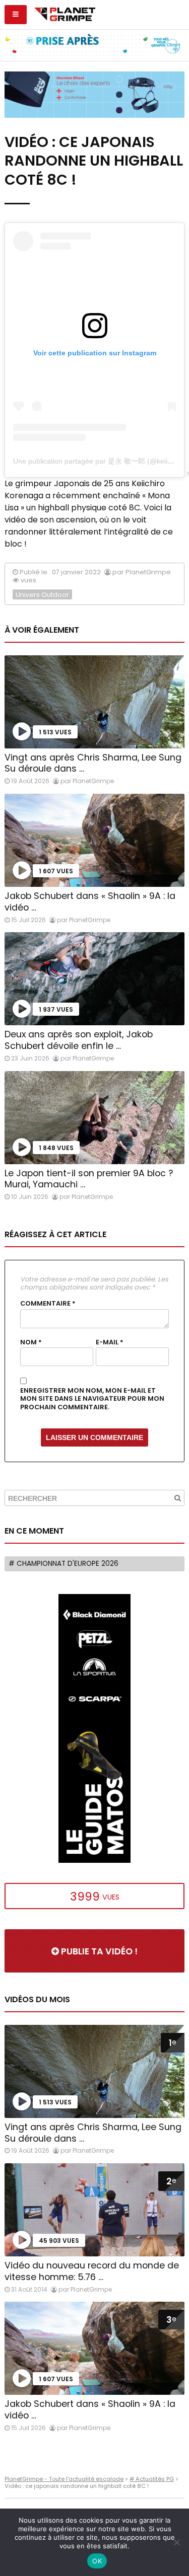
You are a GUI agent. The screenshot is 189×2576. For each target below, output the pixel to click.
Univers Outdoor (42, 595)
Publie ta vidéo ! (98, 1951)
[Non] (176, 2542)
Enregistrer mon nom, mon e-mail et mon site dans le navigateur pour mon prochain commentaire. (92, 1399)
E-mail (110, 1342)
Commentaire (48, 1304)
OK (97, 2561)
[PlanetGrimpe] (65, 13)
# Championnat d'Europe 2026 (64, 1564)
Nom (31, 1342)
